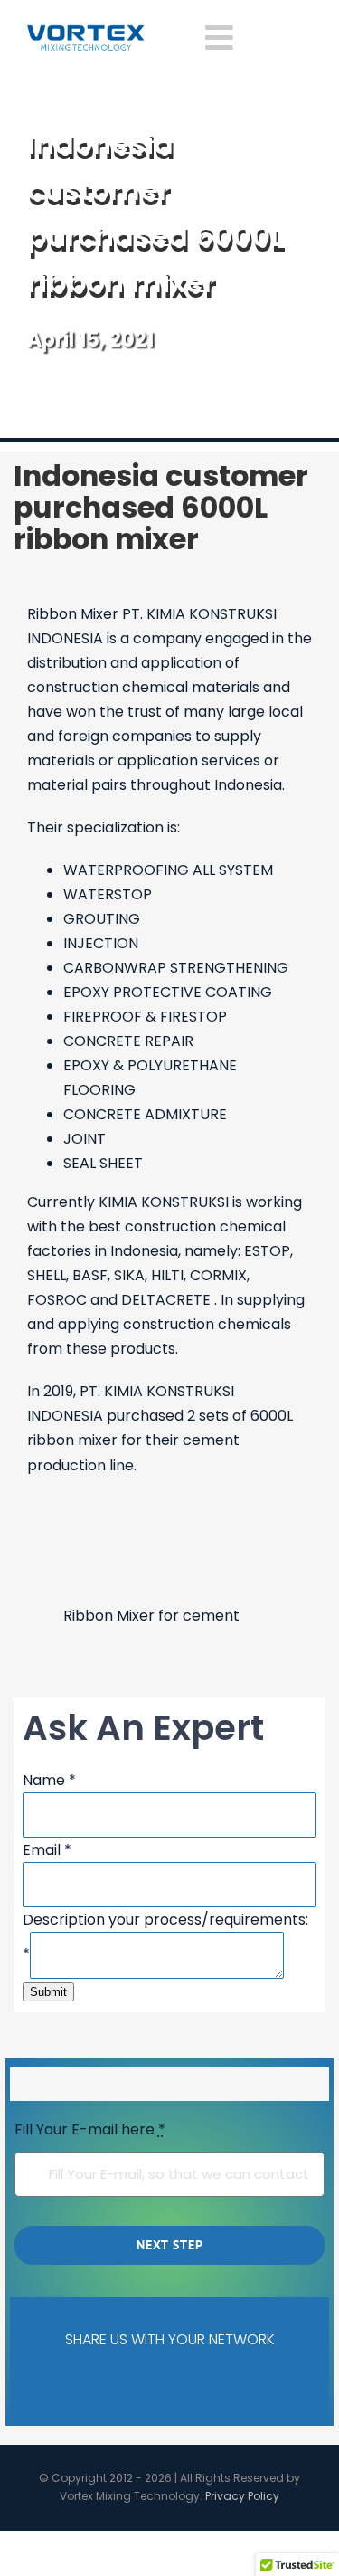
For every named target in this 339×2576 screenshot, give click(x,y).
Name (49, 1780)
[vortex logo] (86, 31)
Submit (48, 1992)
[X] (99, 2385)
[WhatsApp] (212, 2385)
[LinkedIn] (155, 2385)
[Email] (268, 2385)
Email (47, 1850)
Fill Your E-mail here (90, 2129)
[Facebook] (42, 2385)
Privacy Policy (242, 2496)
